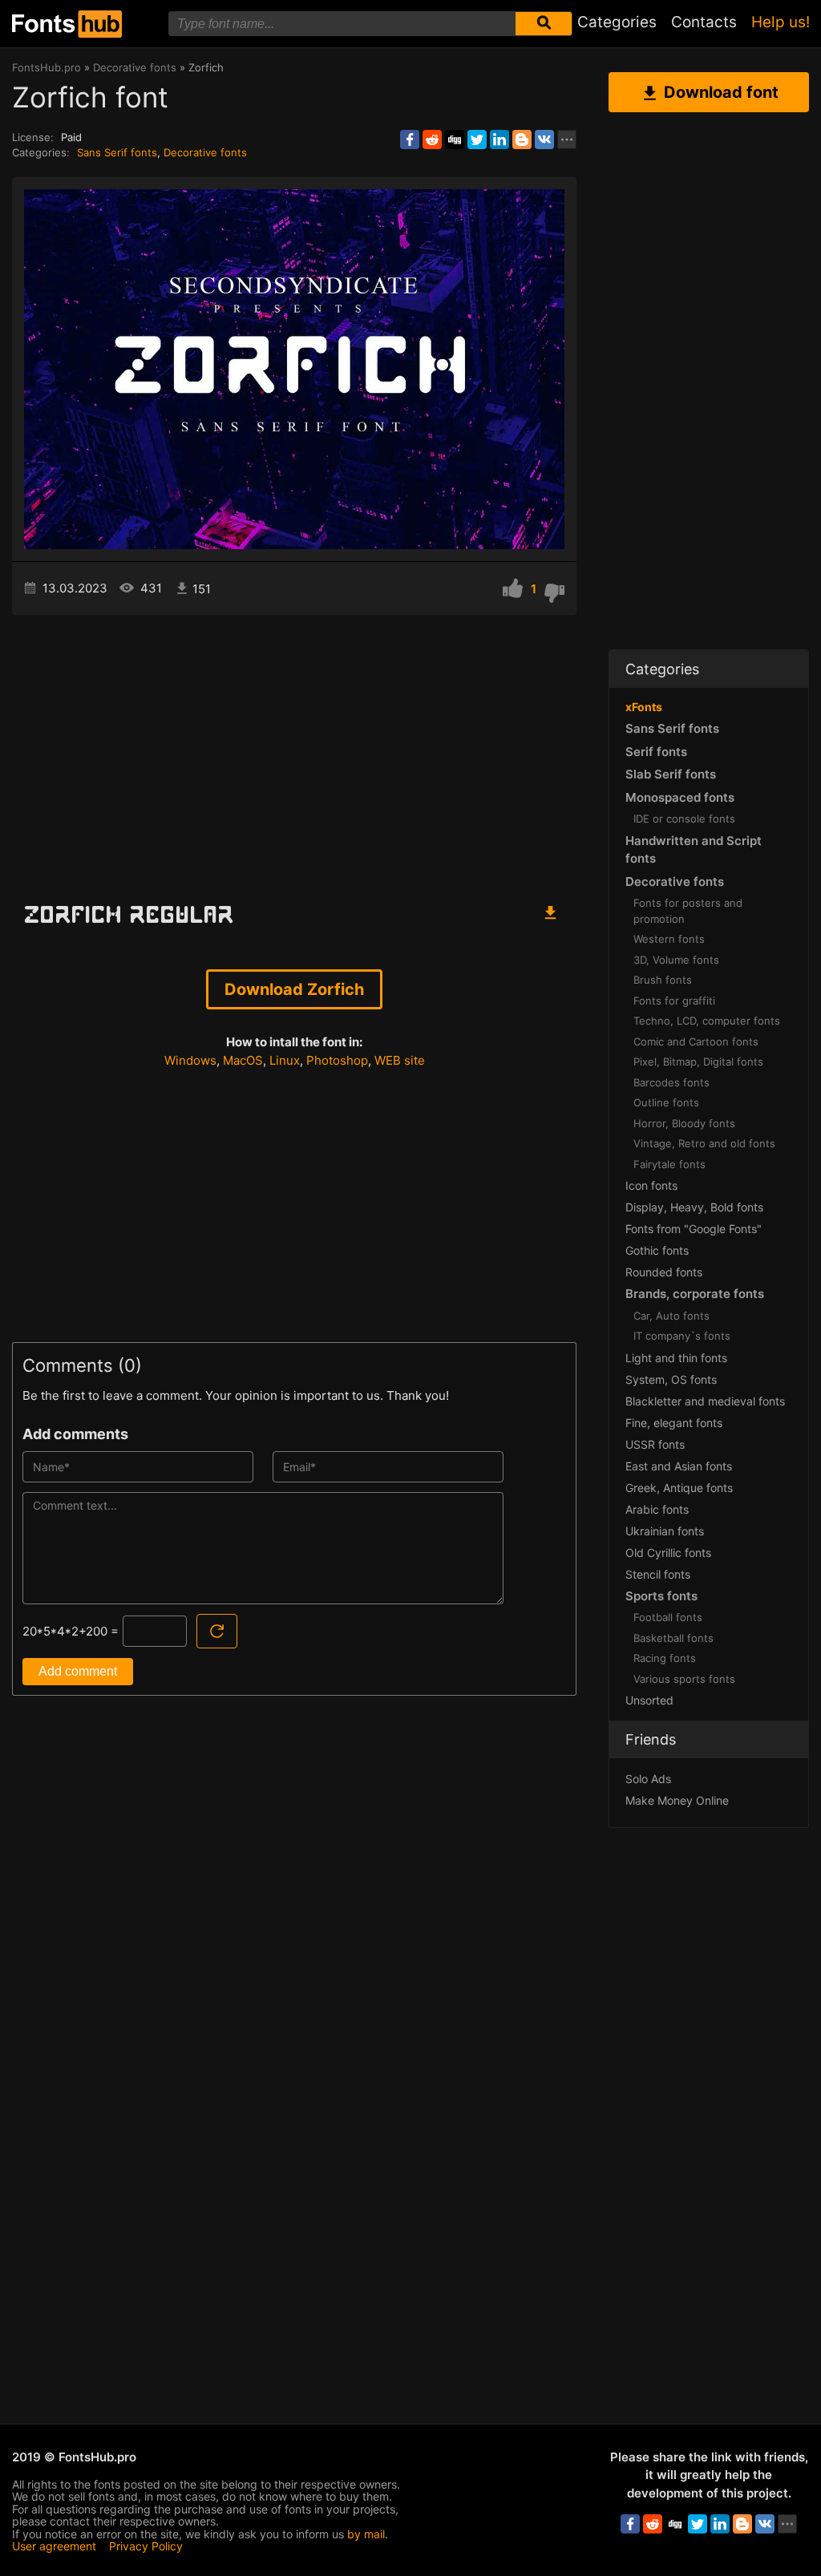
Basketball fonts (673, 1638)
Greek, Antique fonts (679, 1488)
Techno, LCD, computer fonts (707, 1021)
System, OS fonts (671, 1379)
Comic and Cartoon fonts (696, 1041)
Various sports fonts (684, 1679)
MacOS (243, 1060)
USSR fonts (655, 1444)
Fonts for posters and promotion (688, 911)
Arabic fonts (657, 1509)
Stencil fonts (658, 1574)
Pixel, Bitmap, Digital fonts (698, 1062)
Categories (617, 22)
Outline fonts (666, 1102)
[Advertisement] (294, 751)
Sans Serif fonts (117, 152)
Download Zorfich (294, 989)
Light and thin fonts (676, 1358)
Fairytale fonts (669, 1164)
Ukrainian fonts (665, 1531)
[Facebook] (410, 140)
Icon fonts (651, 1185)
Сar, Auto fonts (671, 1316)
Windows (190, 1060)
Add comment (78, 1671)
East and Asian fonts (679, 1466)
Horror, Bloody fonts (684, 1123)
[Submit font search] (544, 24)
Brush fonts (663, 980)
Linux (285, 1060)
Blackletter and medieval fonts (705, 1401)
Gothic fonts (657, 1250)
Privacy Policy (146, 2546)
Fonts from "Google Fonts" (694, 1229)
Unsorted (649, 1700)
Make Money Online (677, 1800)
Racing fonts (665, 1658)
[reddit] (432, 140)
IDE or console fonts (684, 819)
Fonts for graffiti (674, 1001)
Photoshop (337, 1060)
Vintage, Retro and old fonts (704, 1143)
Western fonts (669, 939)
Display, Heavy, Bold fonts (694, 1207)
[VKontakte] (544, 140)
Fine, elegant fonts (674, 1423)
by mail (366, 2534)
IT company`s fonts (682, 1336)
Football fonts (668, 1617)
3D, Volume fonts (676, 960)
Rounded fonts (664, 1272)
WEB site (400, 1060)
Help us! (781, 22)
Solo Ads (648, 1779)
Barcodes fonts (671, 1082)
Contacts (704, 22)
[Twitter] (477, 140)
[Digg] (455, 140)
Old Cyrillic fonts (668, 1553)
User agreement (54, 2546)
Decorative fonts (205, 152)
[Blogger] (522, 140)
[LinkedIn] (499, 140)
